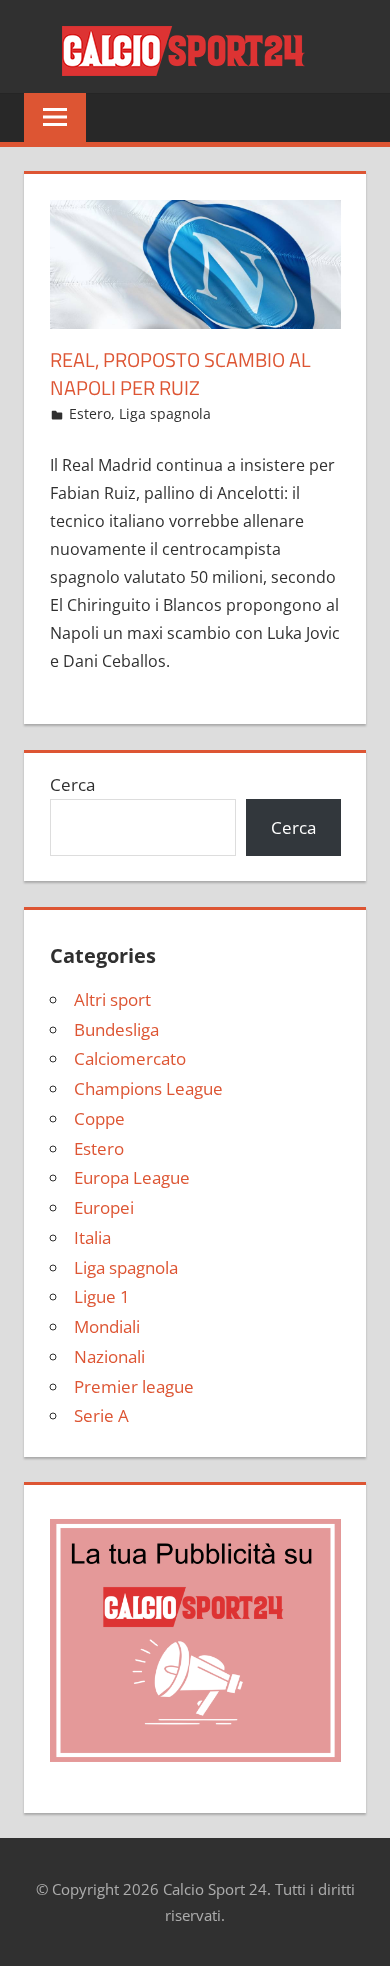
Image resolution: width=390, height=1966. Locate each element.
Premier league (134, 1386)
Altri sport (112, 999)
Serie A (101, 1415)
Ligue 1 (102, 1296)
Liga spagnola (165, 413)
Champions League (148, 1088)
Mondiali (107, 1326)
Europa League (132, 1177)
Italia (92, 1237)
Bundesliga (116, 1029)
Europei (104, 1207)
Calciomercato (130, 1058)
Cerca (72, 784)
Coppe (99, 1118)
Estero (90, 413)
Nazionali (109, 1356)
